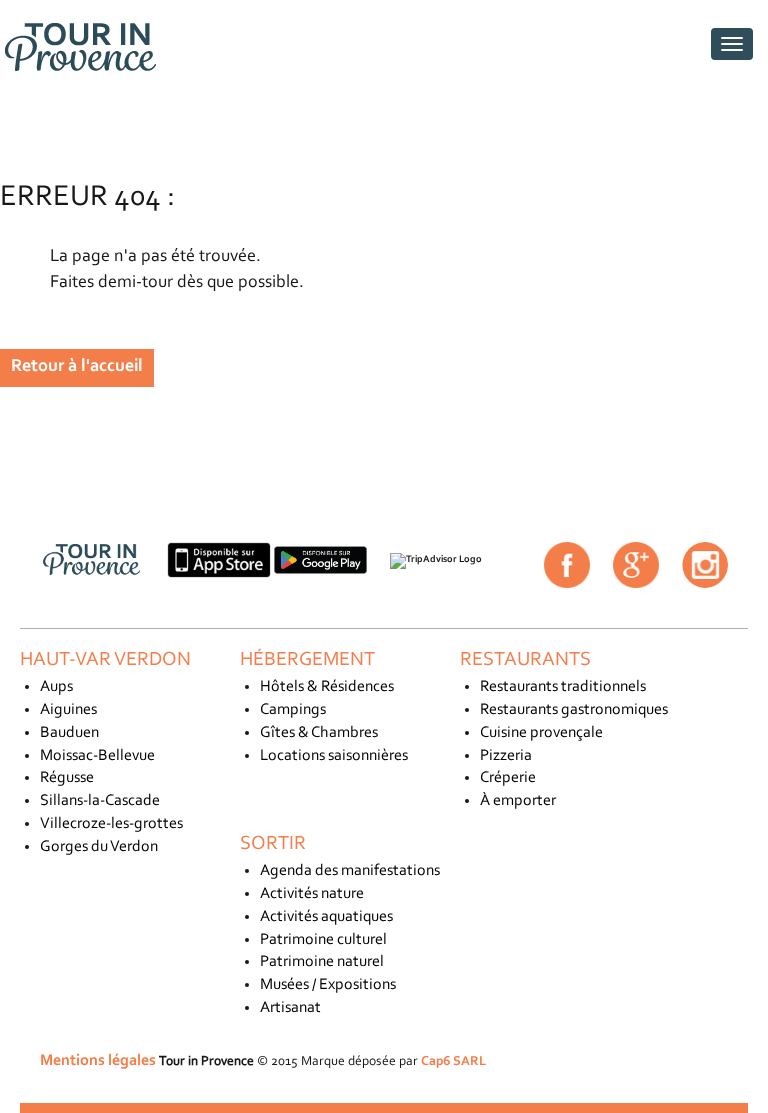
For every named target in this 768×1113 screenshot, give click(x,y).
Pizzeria (506, 756)
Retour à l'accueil (77, 367)
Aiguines (68, 710)
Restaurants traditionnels (563, 687)
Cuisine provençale (541, 733)
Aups (56, 687)
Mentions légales (98, 1061)
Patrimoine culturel (323, 940)
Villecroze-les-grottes (111, 824)
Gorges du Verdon (99, 847)
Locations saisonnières (334, 756)
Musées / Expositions (328, 985)
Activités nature (312, 894)
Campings (293, 710)
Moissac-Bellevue (97, 756)
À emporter (518, 801)
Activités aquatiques (326, 917)
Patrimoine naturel (322, 962)
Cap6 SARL (453, 1061)
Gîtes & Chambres (319, 733)
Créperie (508, 778)
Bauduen (69, 733)
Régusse (67, 778)
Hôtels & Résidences (327, 687)
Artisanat (290, 1008)
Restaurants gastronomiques (574, 710)
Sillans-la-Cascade (100, 801)
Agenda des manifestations (350, 871)
